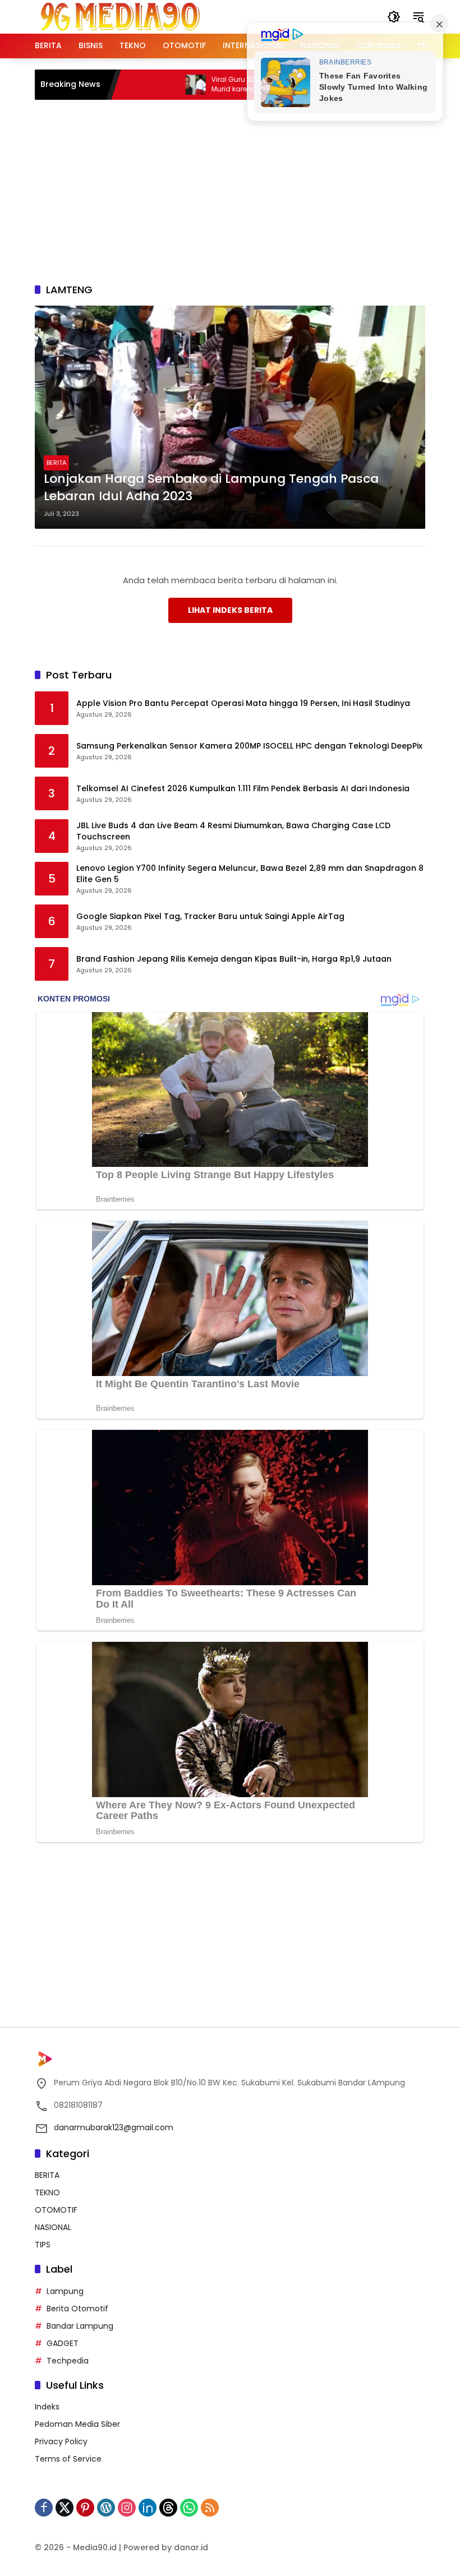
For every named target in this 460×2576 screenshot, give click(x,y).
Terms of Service (68, 2459)
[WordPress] (106, 2508)
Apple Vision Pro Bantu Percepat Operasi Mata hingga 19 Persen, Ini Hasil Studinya (243, 703)
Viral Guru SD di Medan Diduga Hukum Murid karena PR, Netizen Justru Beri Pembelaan (234, 85)
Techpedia (68, 2361)
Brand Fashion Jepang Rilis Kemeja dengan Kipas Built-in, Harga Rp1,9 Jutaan (234, 959)
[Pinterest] (85, 2508)
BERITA (56, 463)
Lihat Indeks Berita (230, 610)
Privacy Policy (61, 2441)
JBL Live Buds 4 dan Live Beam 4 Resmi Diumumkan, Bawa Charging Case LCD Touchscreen (233, 831)
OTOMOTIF (56, 2210)
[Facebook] (44, 2508)
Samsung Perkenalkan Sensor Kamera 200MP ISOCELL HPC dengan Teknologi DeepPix (249, 746)
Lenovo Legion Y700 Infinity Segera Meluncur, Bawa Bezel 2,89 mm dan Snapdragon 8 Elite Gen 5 (250, 874)
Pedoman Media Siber (77, 2424)
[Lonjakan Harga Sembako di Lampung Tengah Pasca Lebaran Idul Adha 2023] (230, 417)
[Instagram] (127, 2508)
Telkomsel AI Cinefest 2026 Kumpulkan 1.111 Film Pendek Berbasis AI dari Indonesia (243, 789)
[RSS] (210, 2508)
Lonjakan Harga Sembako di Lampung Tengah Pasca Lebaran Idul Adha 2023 (211, 488)
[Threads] (168, 2508)
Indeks (47, 2407)
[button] (394, 17)
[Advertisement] (247, 190)
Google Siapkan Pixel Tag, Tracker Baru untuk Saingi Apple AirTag (210, 917)
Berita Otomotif (77, 2309)
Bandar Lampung (80, 2326)
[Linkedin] (148, 2508)
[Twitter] (65, 2508)
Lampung (65, 2291)
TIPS (43, 2245)
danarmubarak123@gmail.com (114, 2127)
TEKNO (47, 2192)
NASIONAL (53, 2227)
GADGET (63, 2343)
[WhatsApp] (189, 2508)
